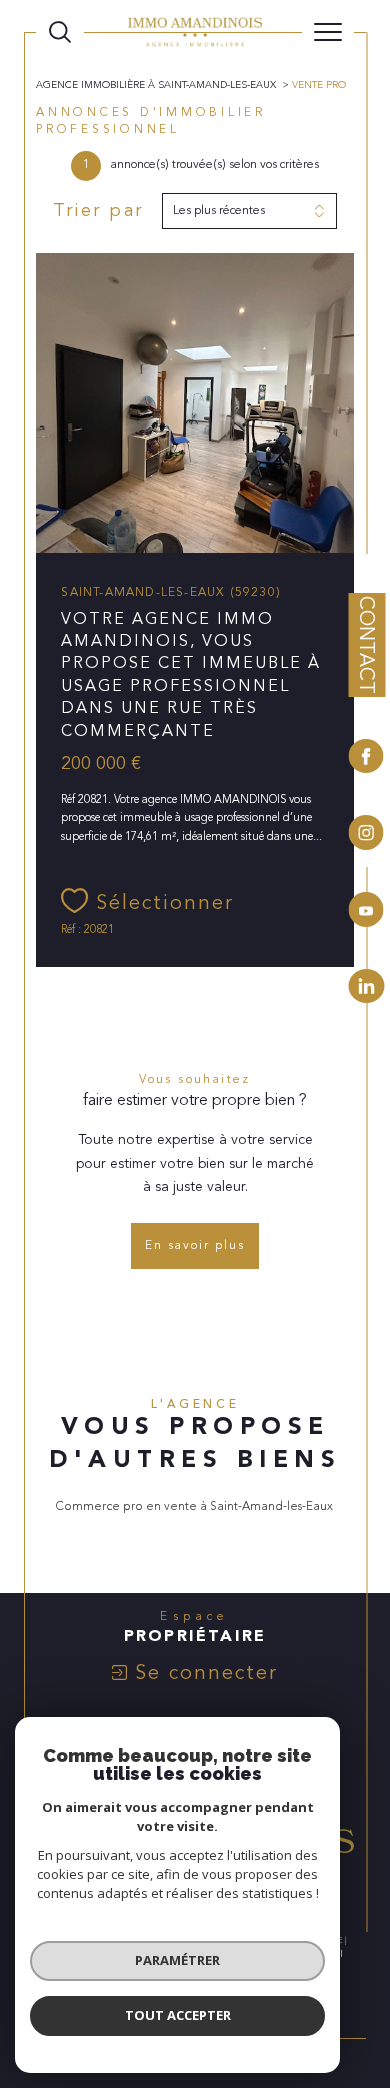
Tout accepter (178, 2015)
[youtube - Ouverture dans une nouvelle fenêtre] (366, 912)
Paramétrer (177, 1960)
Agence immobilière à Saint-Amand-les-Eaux (156, 85)
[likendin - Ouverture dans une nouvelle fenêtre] (366, 986)
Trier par (98, 211)
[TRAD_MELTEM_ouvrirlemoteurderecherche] (60, 32)
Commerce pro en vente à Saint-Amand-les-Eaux (194, 1506)
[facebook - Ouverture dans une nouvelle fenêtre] (366, 759)
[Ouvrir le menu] (328, 32)
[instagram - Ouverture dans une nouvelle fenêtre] (366, 835)
